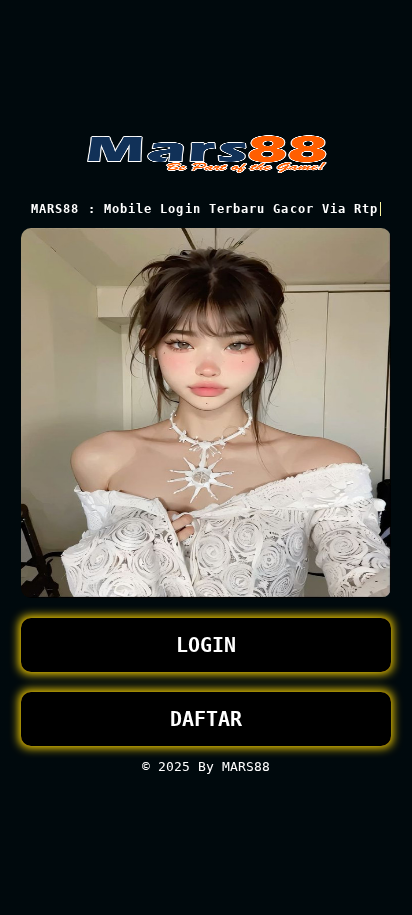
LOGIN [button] (206, 645)
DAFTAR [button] (206, 719)
